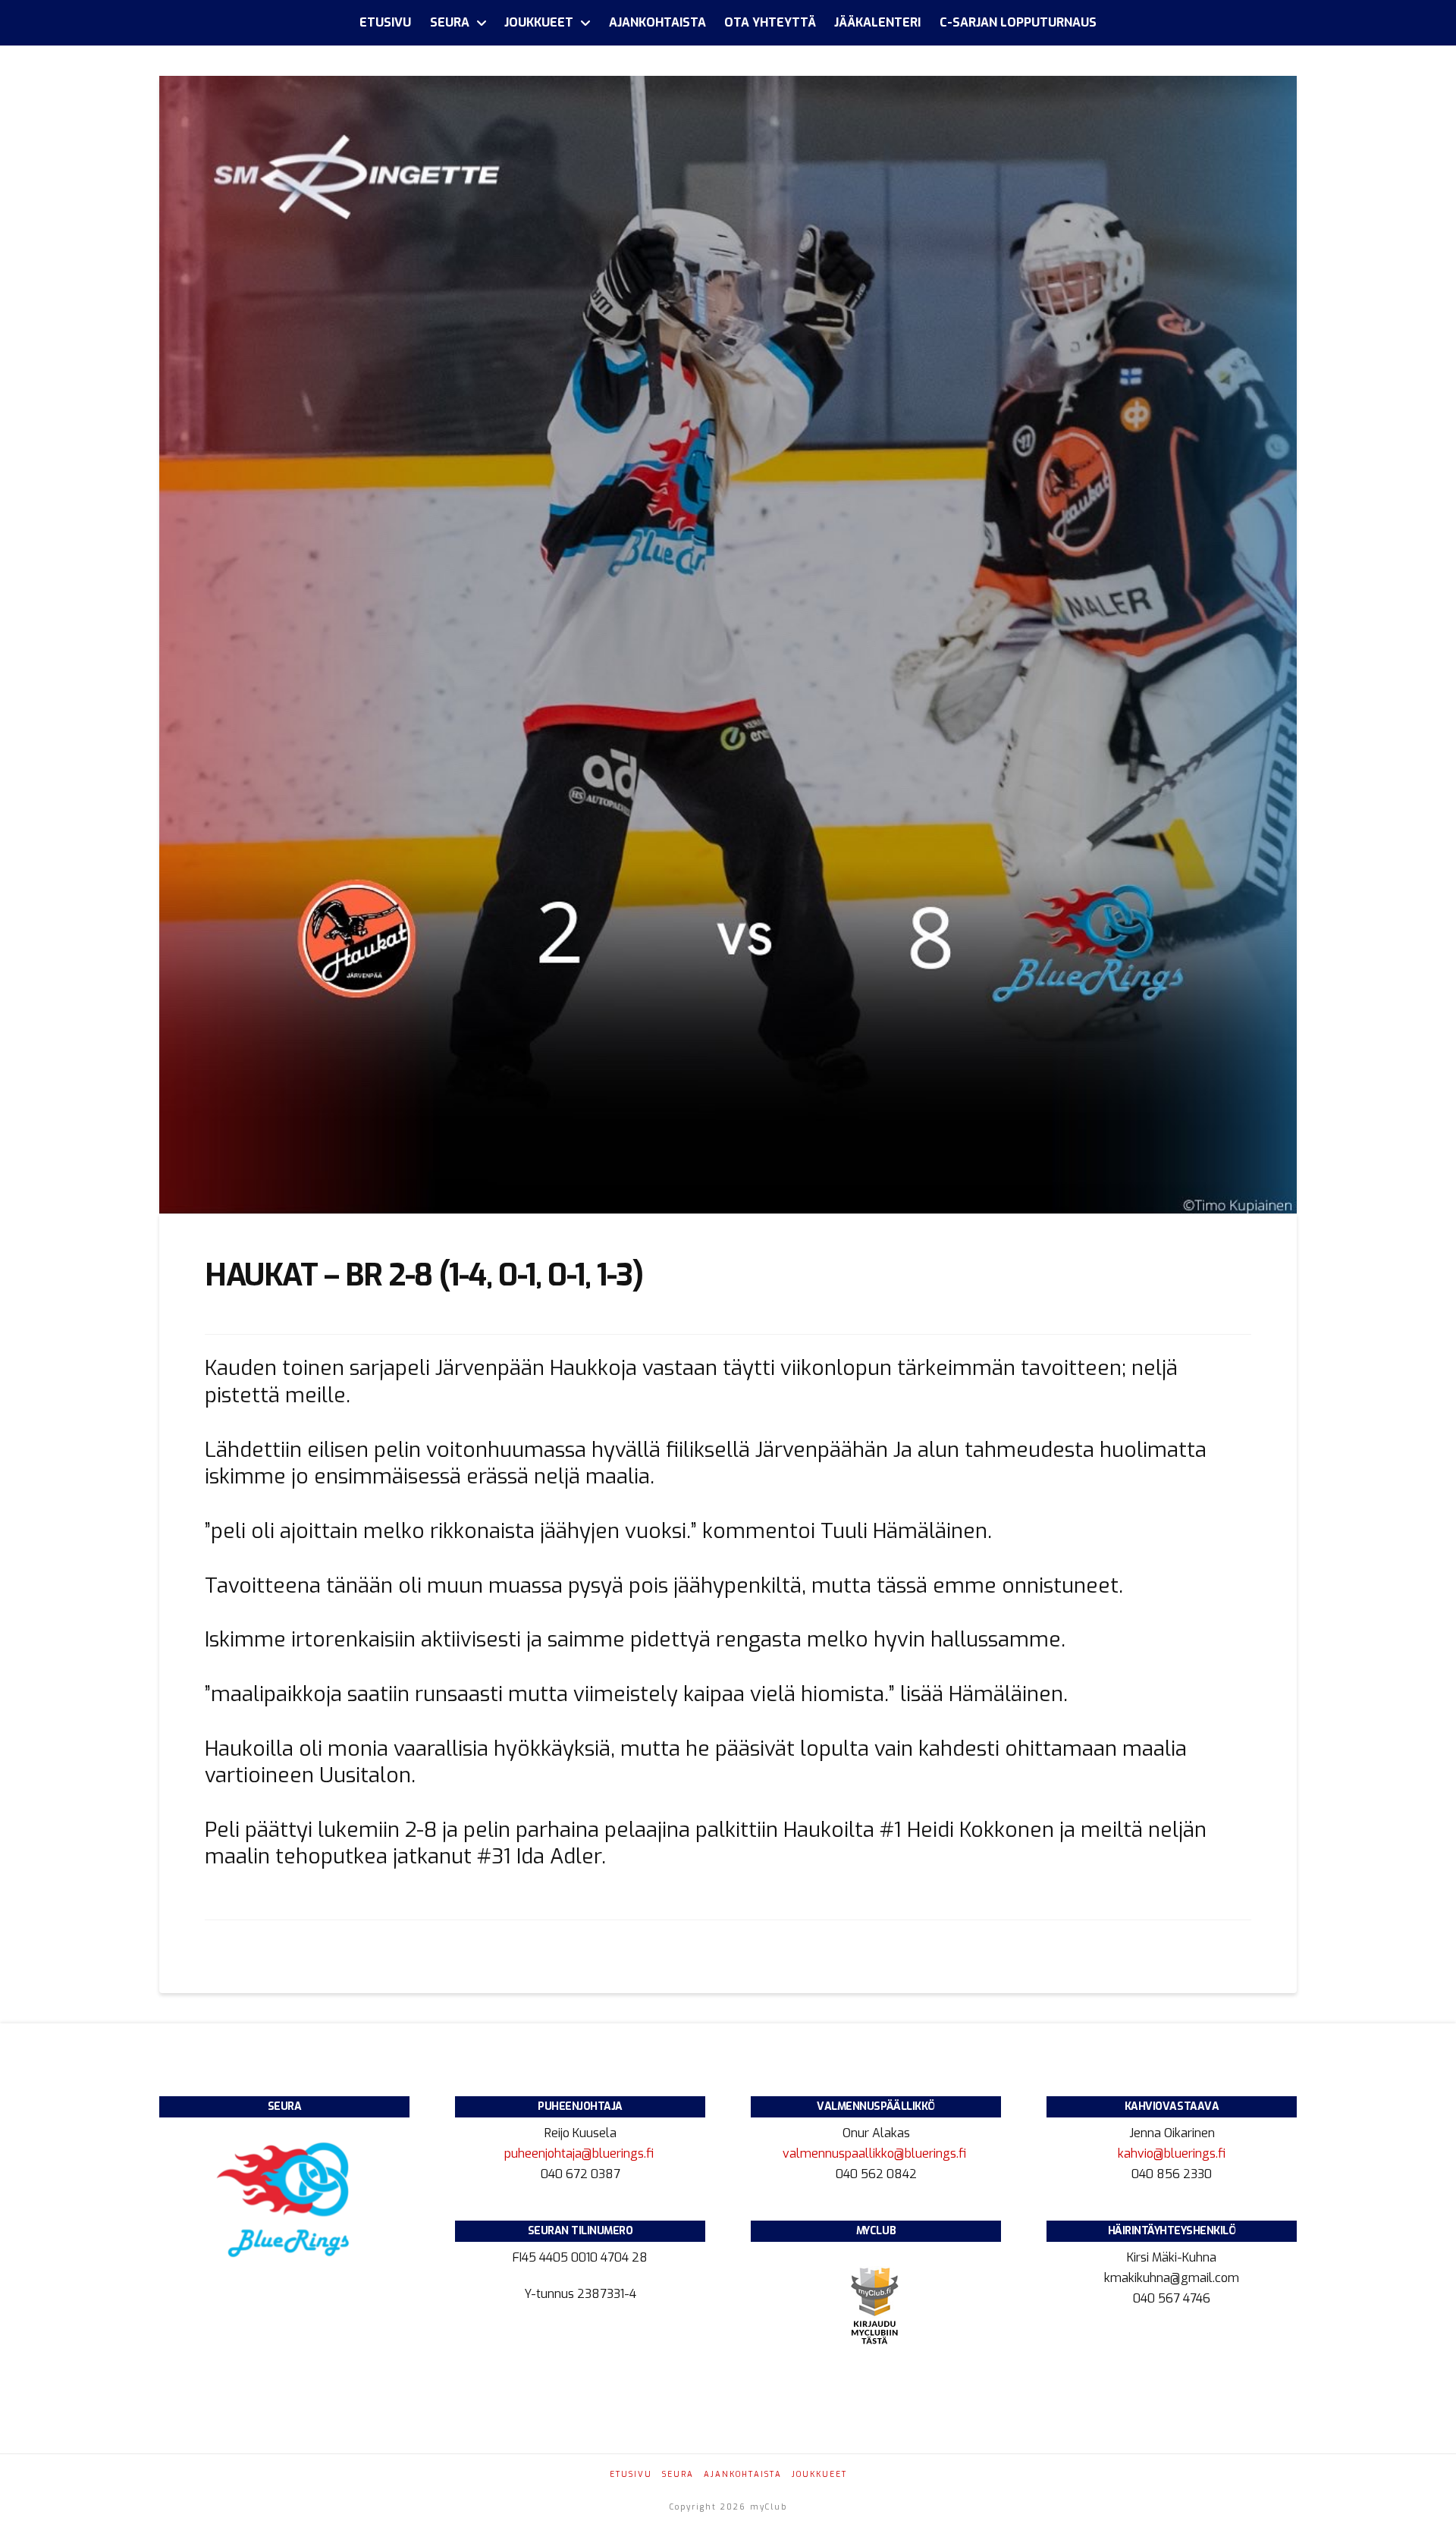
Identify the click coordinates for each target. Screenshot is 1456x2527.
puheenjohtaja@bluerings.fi (581, 2153)
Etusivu (631, 2474)
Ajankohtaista (743, 2474)
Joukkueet (819, 2474)
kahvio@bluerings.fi (1172, 2153)
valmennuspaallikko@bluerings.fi (876, 2153)
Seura (678, 2474)
